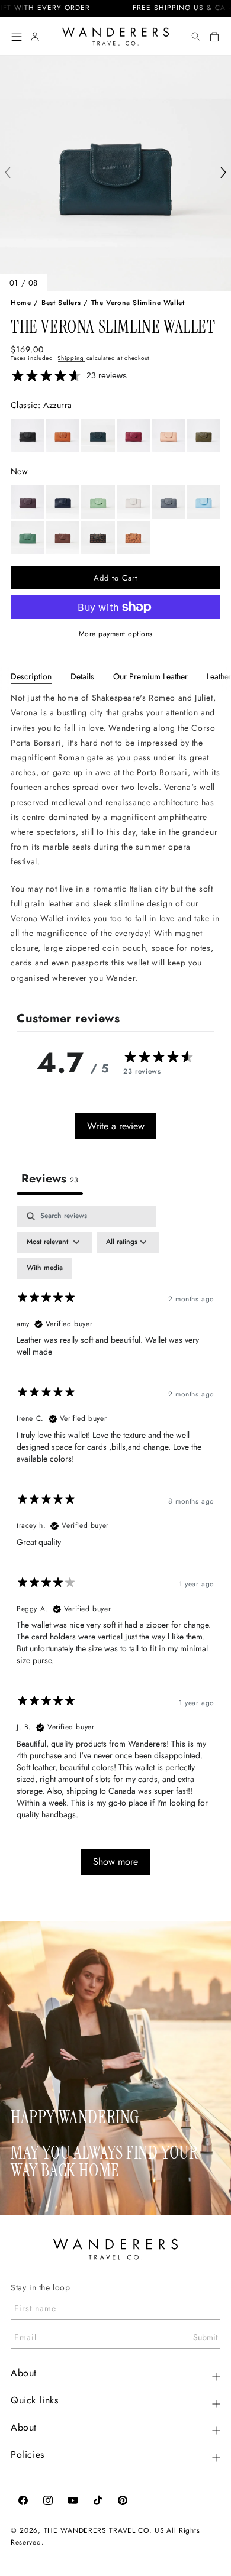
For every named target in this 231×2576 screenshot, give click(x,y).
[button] (17, 37)
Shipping (71, 358)
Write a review (116, 1126)
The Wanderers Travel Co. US (104, 2530)
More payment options (116, 634)
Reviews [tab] (50, 1179)
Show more (115, 1861)
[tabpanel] (115, 838)
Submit (205, 2337)
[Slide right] (223, 174)
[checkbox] (45, 1268)
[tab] (31, 676)
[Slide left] (8, 174)
